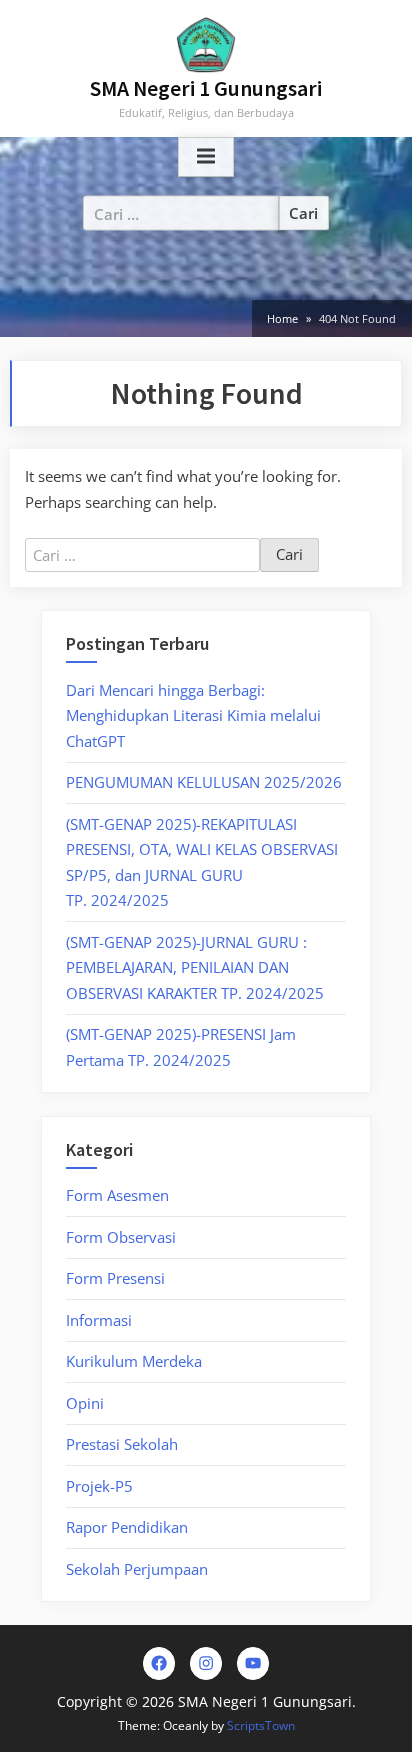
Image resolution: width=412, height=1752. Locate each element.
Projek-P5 (99, 1486)
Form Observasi (121, 1237)
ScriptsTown (261, 1725)
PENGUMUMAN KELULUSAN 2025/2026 (204, 782)
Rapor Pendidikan (127, 1527)
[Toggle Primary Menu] (206, 157)
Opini (85, 1403)
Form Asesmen (117, 1195)
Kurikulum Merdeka (134, 1361)
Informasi (99, 1320)
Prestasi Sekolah (122, 1444)
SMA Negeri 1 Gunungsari (206, 88)
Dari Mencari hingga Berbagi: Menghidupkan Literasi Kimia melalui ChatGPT (193, 715)
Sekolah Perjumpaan (137, 1569)
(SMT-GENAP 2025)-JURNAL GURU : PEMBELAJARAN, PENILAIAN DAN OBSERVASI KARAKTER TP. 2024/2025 (195, 967)
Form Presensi (115, 1278)
